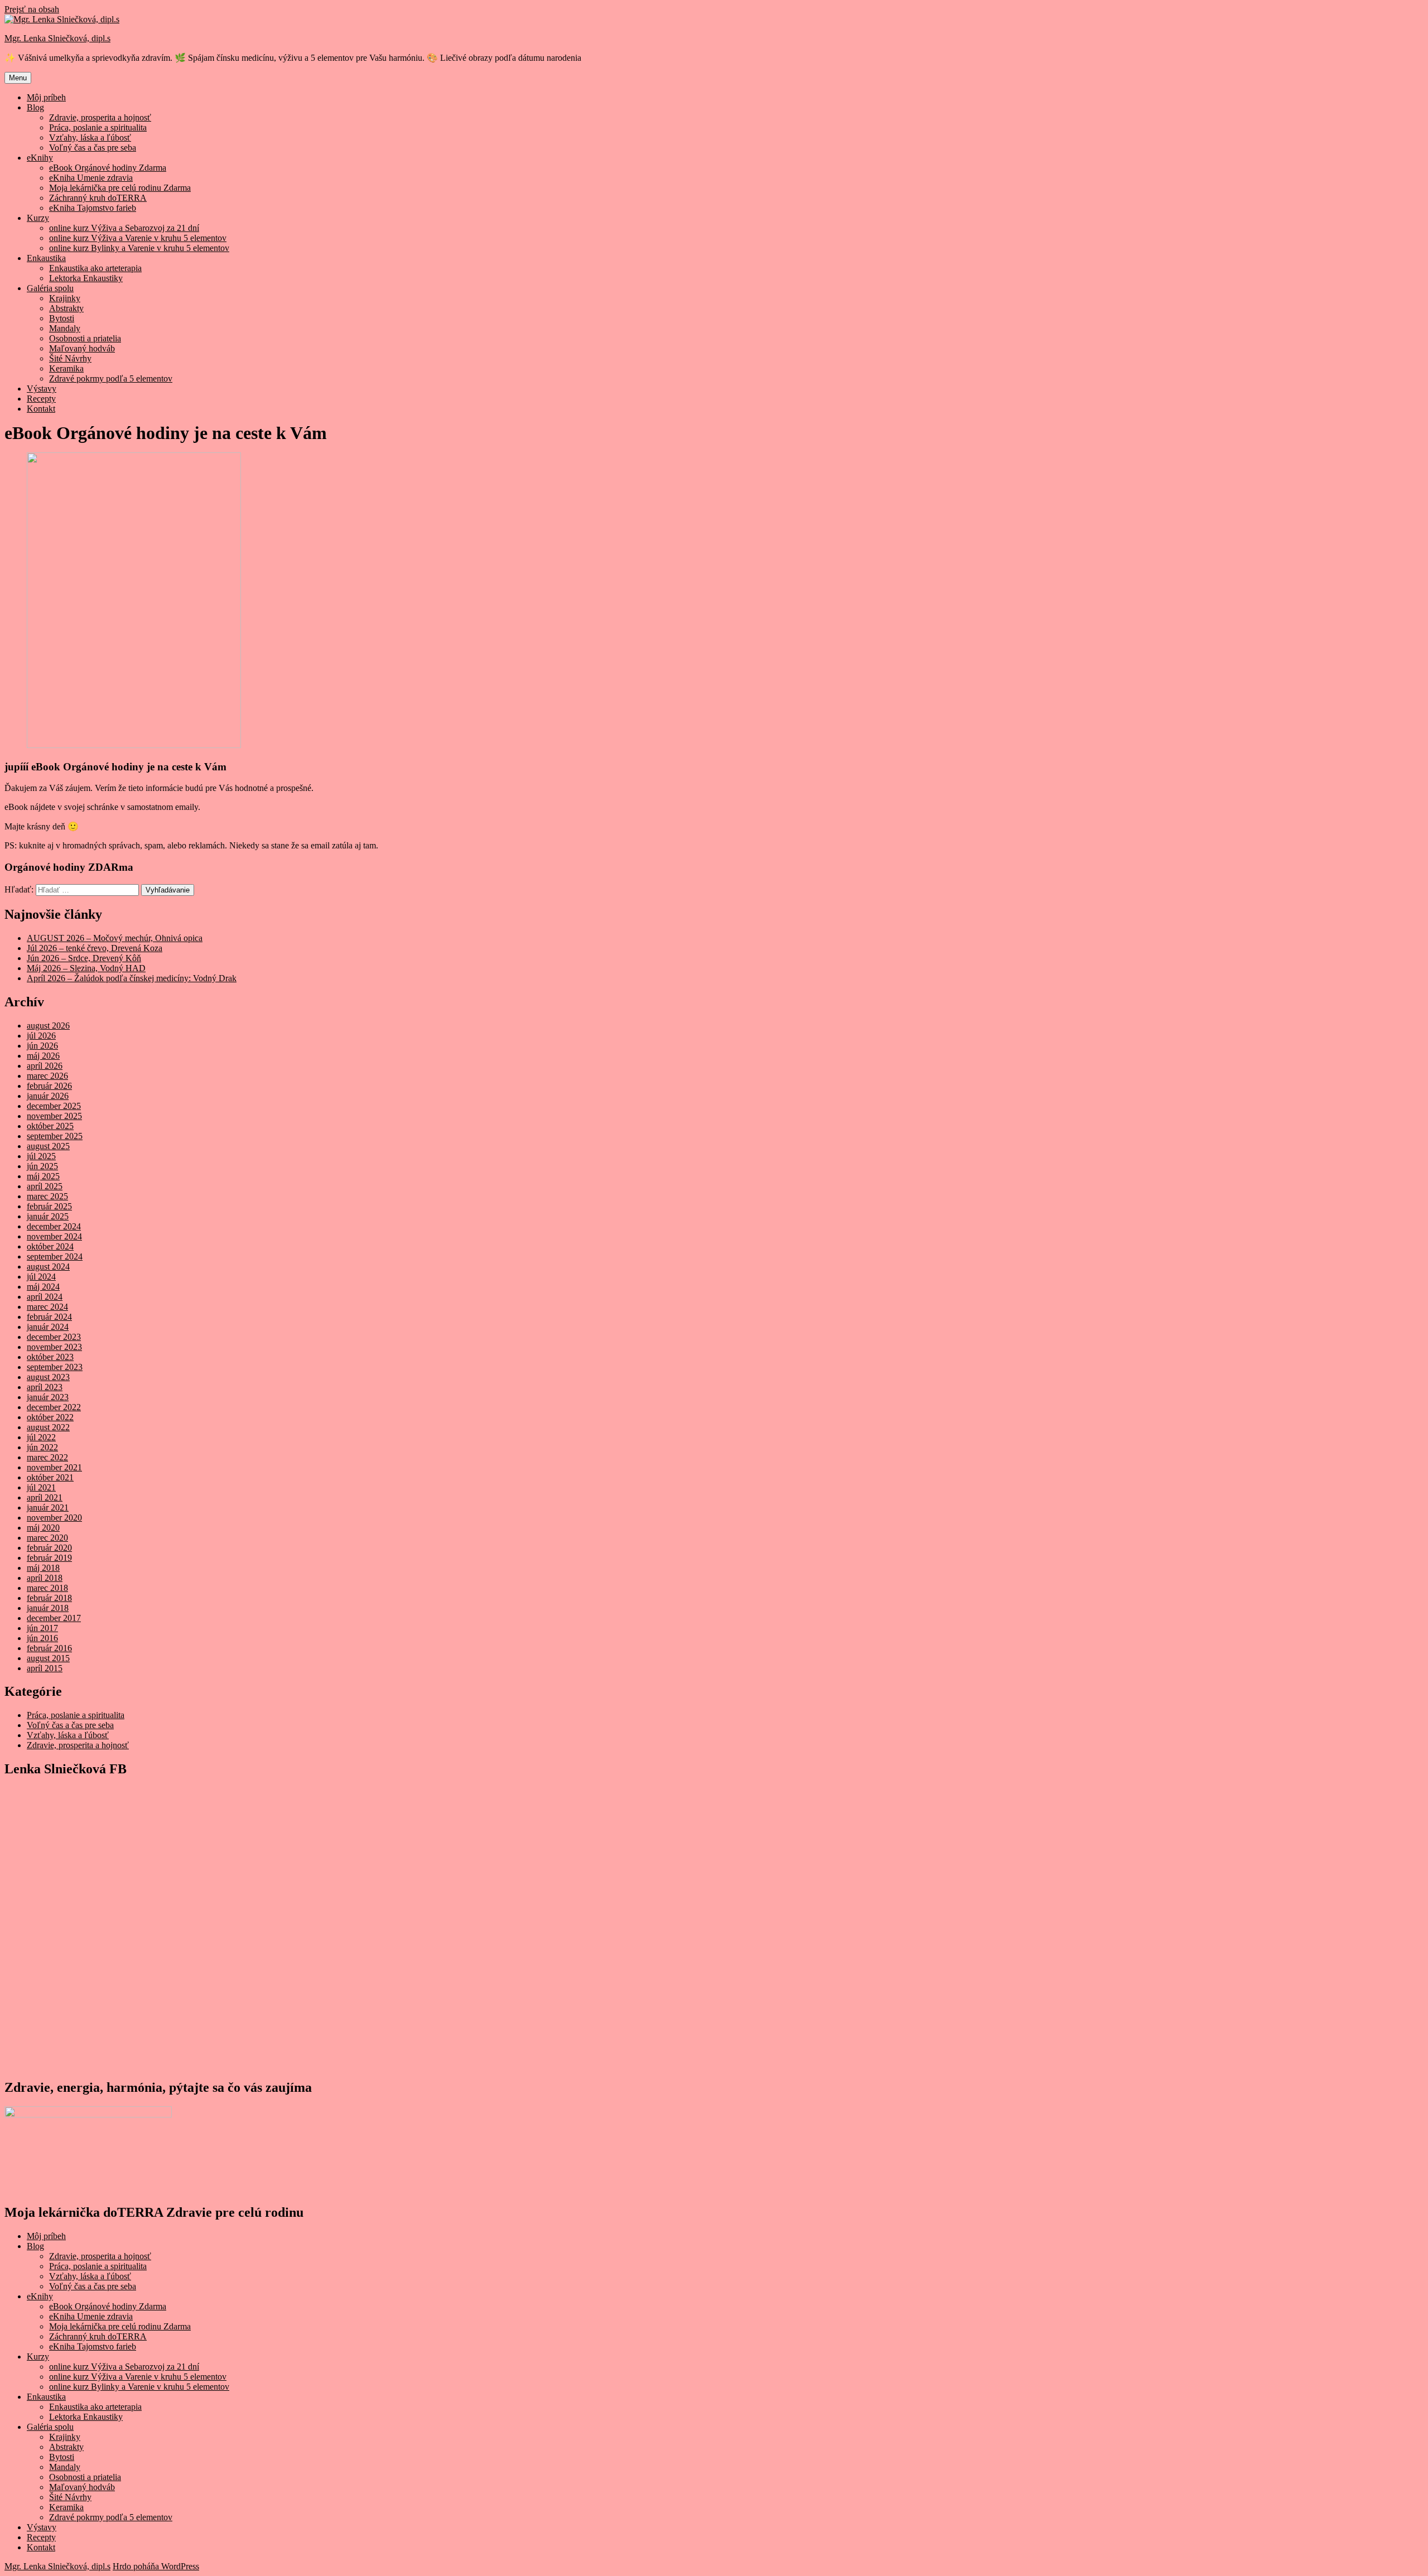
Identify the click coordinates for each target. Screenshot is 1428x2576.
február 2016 (49, 1648)
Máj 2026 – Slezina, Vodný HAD (86, 968)
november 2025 (54, 1116)
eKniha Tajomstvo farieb (93, 208)
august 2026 (48, 1026)
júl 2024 (41, 1277)
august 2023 (48, 1377)
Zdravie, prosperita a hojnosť (100, 117)
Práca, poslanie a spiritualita (98, 127)
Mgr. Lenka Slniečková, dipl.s (57, 38)
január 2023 (48, 1397)
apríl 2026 (45, 1066)
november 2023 (54, 1347)
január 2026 (48, 1096)
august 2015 (48, 1658)
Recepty (41, 399)
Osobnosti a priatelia (85, 338)
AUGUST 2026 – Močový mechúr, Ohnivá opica (115, 938)
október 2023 (50, 1357)
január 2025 (48, 1216)
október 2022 (50, 1417)
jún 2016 (42, 1638)
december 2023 (54, 1337)
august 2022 (48, 1427)
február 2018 (49, 1598)
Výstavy (42, 389)
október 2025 (50, 1126)
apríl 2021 (45, 1497)
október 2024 (50, 1246)
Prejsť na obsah (32, 9)
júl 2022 (41, 1437)
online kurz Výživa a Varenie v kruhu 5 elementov (138, 238)
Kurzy (38, 218)
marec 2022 (47, 1457)
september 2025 (55, 1136)
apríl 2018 (45, 1578)
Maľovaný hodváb (82, 348)
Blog (35, 107)
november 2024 (54, 1236)
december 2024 (54, 1226)
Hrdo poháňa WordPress (156, 2566)
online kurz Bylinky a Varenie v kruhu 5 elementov (139, 248)
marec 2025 (47, 1196)
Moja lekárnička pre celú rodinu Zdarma (120, 188)
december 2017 (54, 1618)
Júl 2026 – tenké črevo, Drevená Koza (95, 948)
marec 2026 (47, 1076)
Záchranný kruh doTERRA (98, 198)
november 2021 (54, 1467)
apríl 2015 (45, 1668)
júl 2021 (41, 1487)
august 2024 (48, 1267)
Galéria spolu (50, 288)
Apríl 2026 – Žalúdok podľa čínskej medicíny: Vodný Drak (132, 978)
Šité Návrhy (70, 358)
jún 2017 (42, 1628)
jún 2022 (42, 1447)
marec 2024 (47, 1307)
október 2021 (50, 1477)
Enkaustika (46, 258)
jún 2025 (42, 1166)
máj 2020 (43, 1528)
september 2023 (55, 1367)
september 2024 (55, 1256)
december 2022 (54, 1407)
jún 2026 (42, 1046)
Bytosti (62, 318)
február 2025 (49, 1206)
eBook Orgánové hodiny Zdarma (108, 168)
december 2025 (54, 1106)
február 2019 (49, 1558)
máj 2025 (43, 1176)
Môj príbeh (46, 97)
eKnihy (40, 158)
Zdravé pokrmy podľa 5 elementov (111, 378)
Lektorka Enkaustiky (86, 278)
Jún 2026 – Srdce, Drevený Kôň (84, 958)
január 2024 (48, 1327)
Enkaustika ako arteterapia (95, 268)
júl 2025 (41, 1156)
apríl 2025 (45, 1186)
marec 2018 (47, 1588)
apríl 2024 (45, 1297)
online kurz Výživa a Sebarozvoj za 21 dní (124, 228)
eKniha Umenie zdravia (91, 178)
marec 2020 (47, 1538)
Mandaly (65, 328)
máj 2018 (43, 1568)
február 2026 (49, 1086)
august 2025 (48, 1146)
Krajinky (65, 298)
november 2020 (54, 1518)
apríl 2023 (45, 1387)
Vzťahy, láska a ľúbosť (90, 138)
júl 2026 (41, 1036)
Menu (18, 78)
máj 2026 (43, 1056)
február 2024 (49, 1317)
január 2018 (48, 1608)
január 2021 (48, 1508)
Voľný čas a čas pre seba (93, 148)
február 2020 (49, 1548)
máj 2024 (43, 1287)
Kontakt (41, 409)
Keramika (66, 368)
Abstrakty (66, 308)
